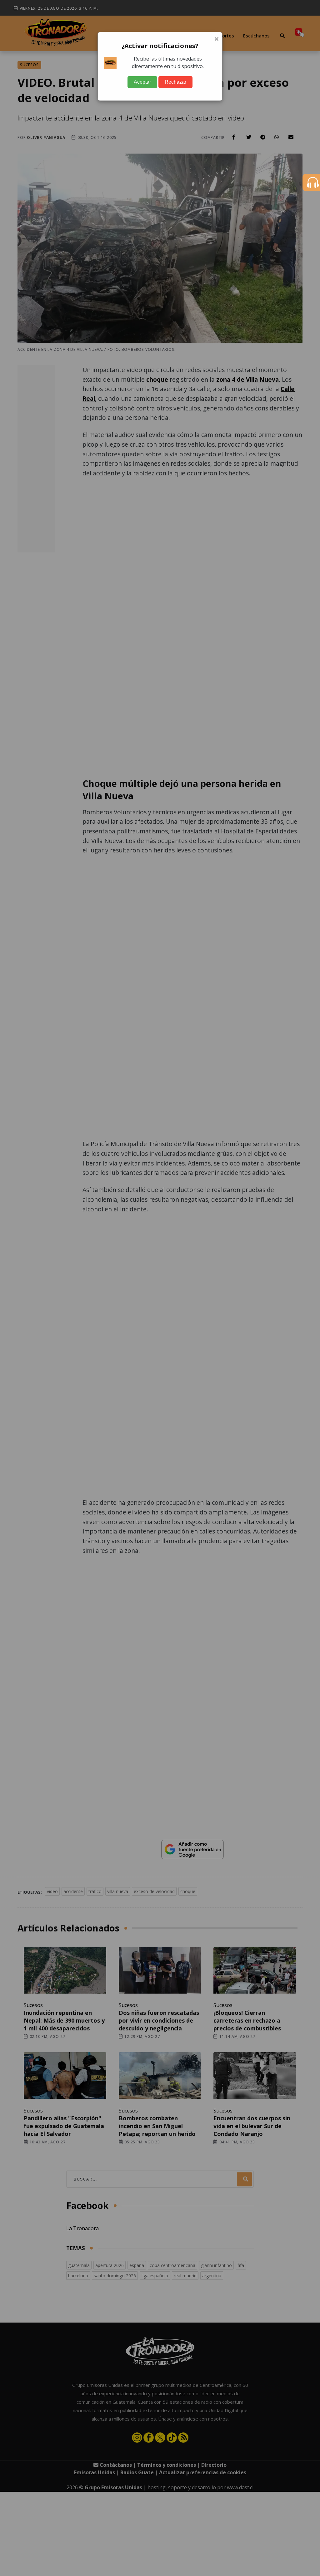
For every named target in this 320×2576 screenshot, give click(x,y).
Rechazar (175, 82)
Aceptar (142, 82)
